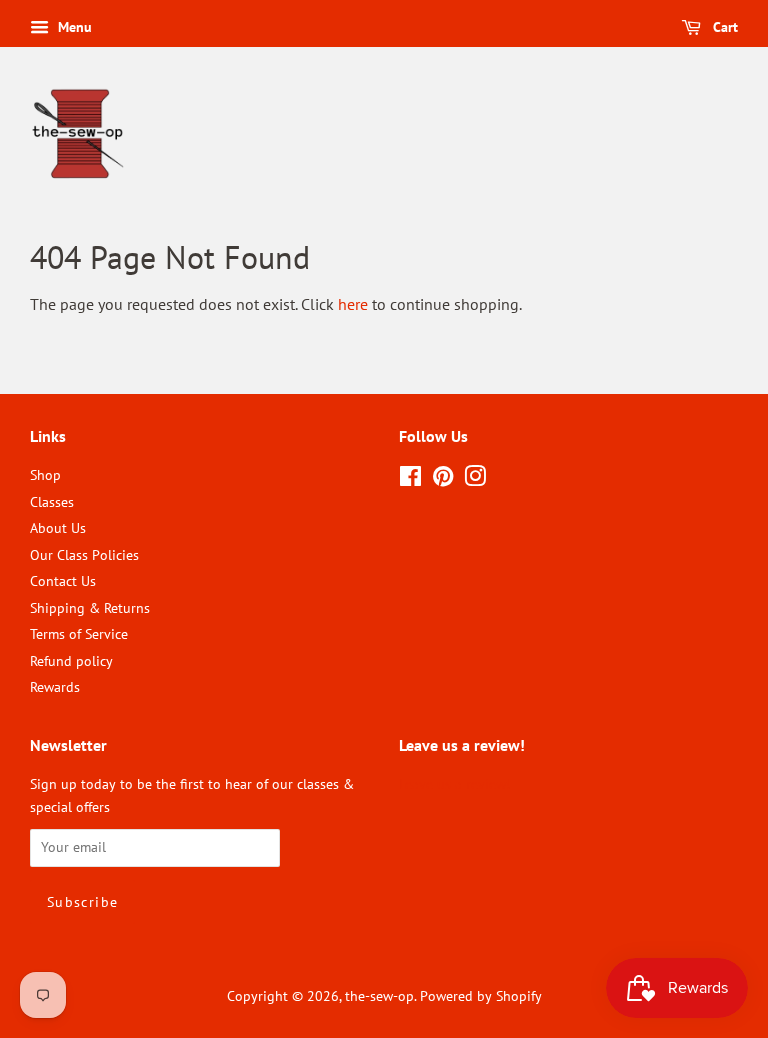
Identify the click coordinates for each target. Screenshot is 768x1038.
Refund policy (71, 661)
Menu (73, 27)
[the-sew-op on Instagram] (475, 480)
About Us (58, 528)
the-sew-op (379, 996)
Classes (52, 502)
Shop (45, 475)
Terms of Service (79, 634)
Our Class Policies (84, 555)
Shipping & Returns (90, 608)
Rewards (55, 687)
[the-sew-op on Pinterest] (443, 480)
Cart (723, 27)
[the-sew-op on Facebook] (410, 480)
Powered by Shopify (481, 996)
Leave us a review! (454, 784)
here (353, 304)
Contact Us (63, 581)
